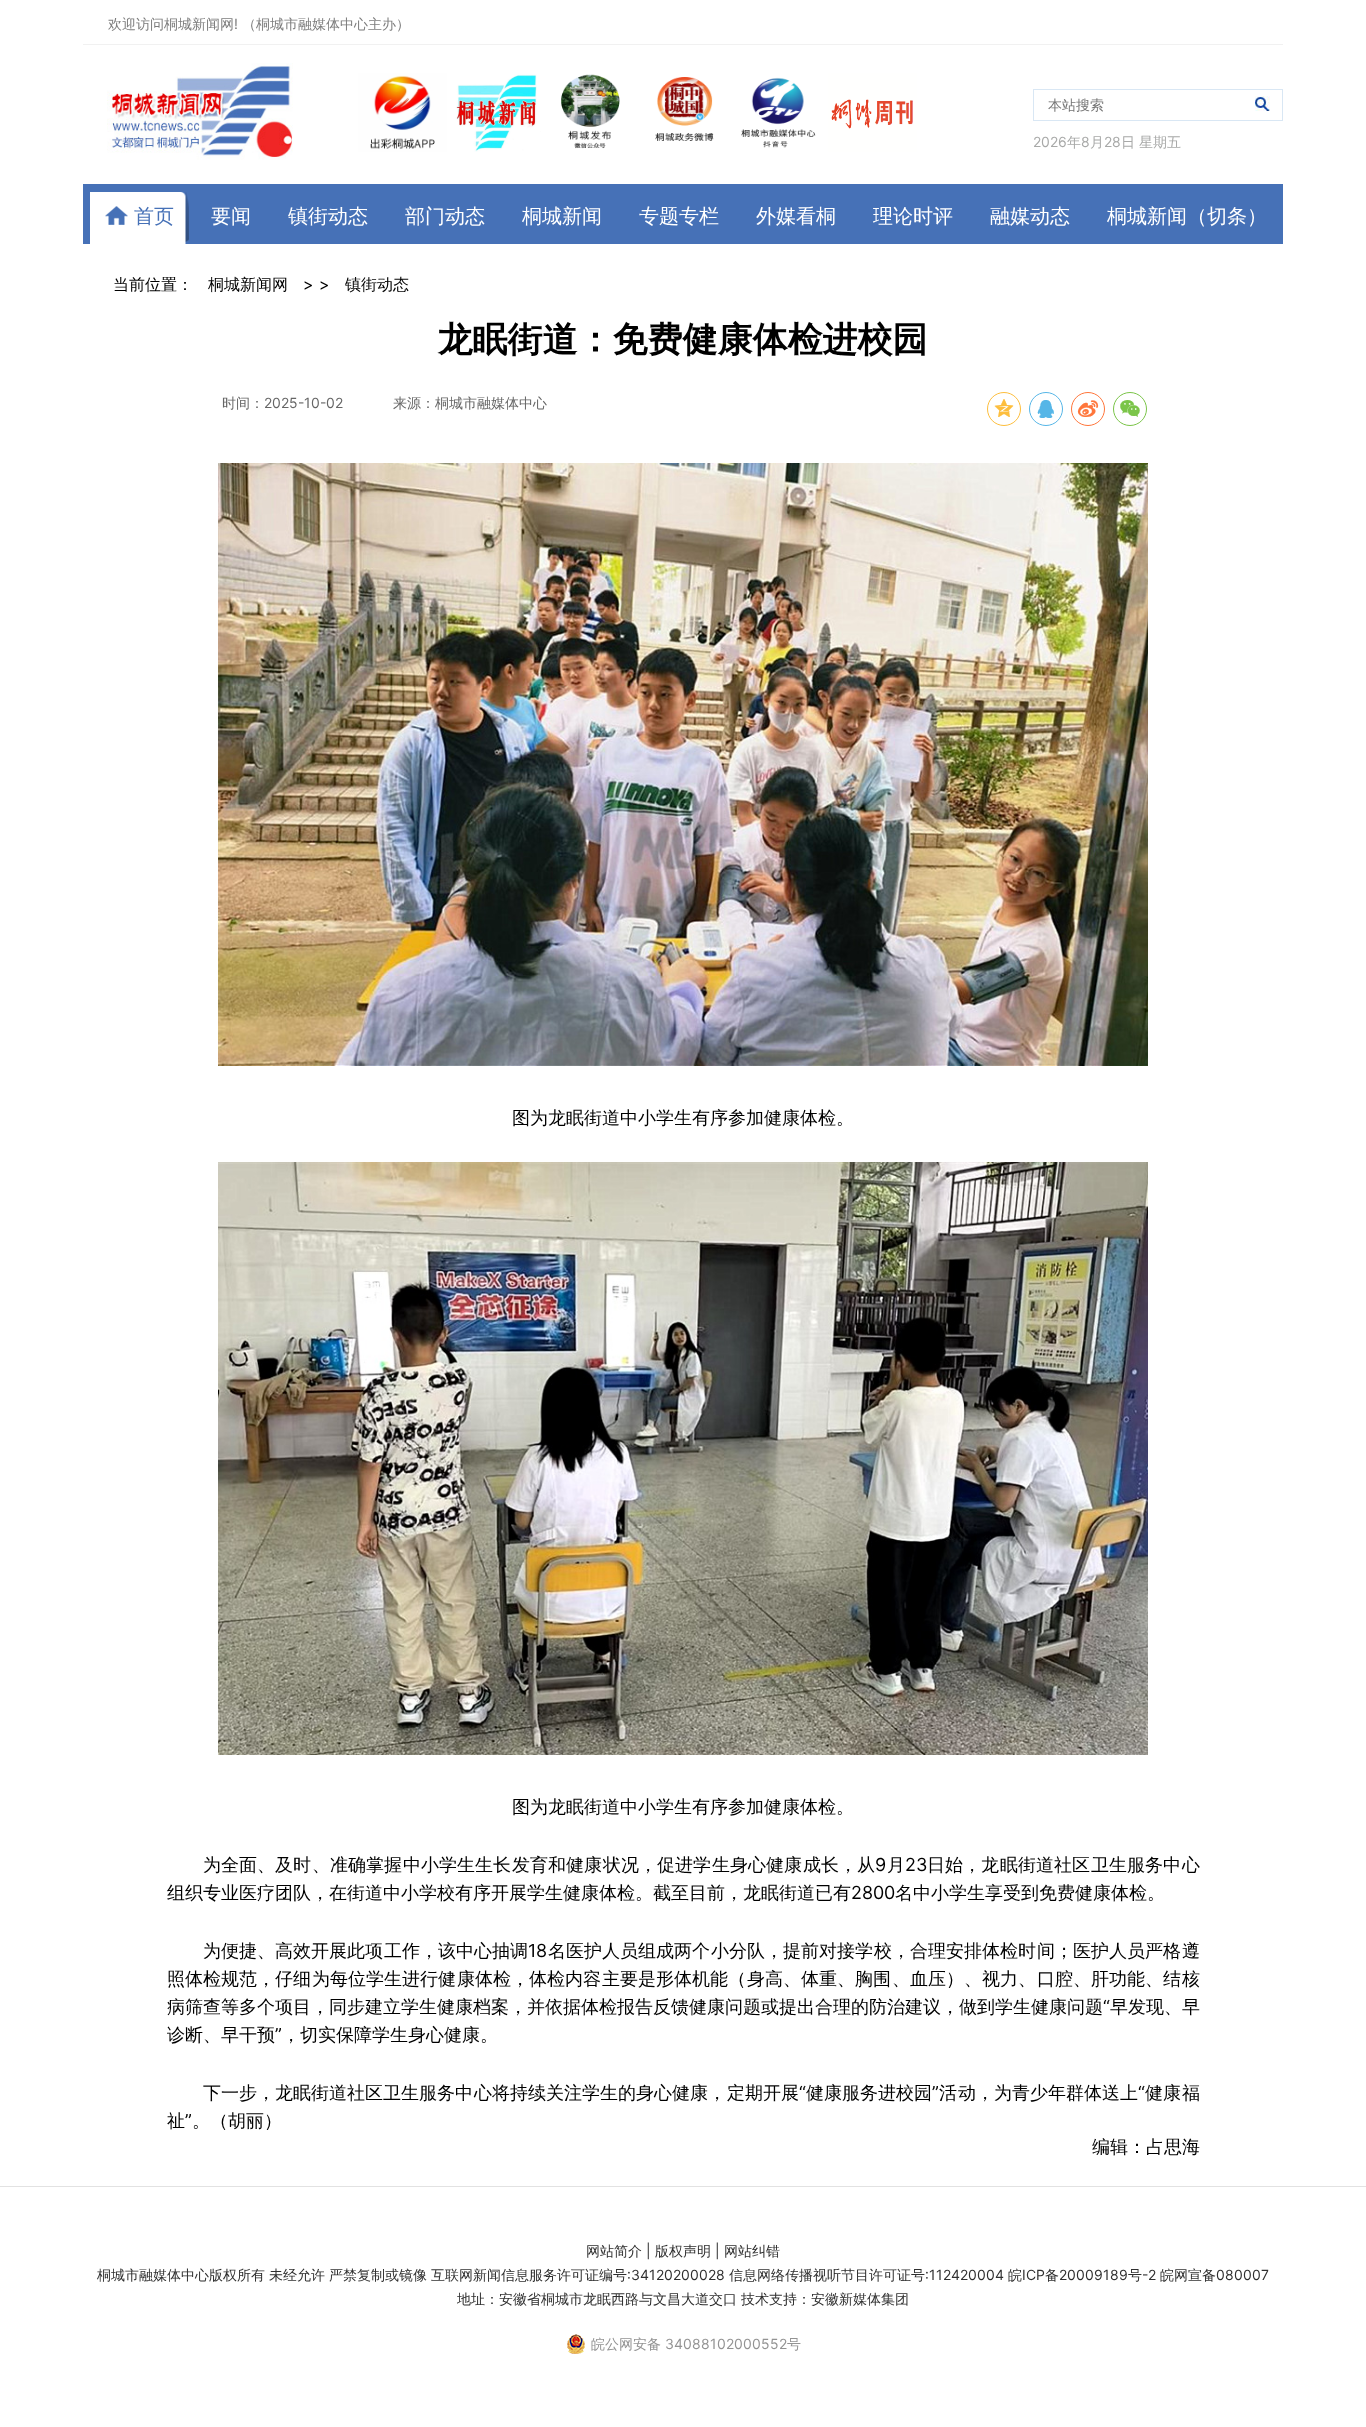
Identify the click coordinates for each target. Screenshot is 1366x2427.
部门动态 (445, 216)
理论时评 (913, 216)
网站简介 (614, 2250)
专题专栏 (679, 216)
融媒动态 (1030, 216)
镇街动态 (328, 216)
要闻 (231, 216)
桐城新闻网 (248, 284)
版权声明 (683, 2250)
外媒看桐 (796, 216)
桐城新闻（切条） (1187, 216)
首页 (151, 216)
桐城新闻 (562, 216)
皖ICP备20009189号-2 (1082, 2274)
